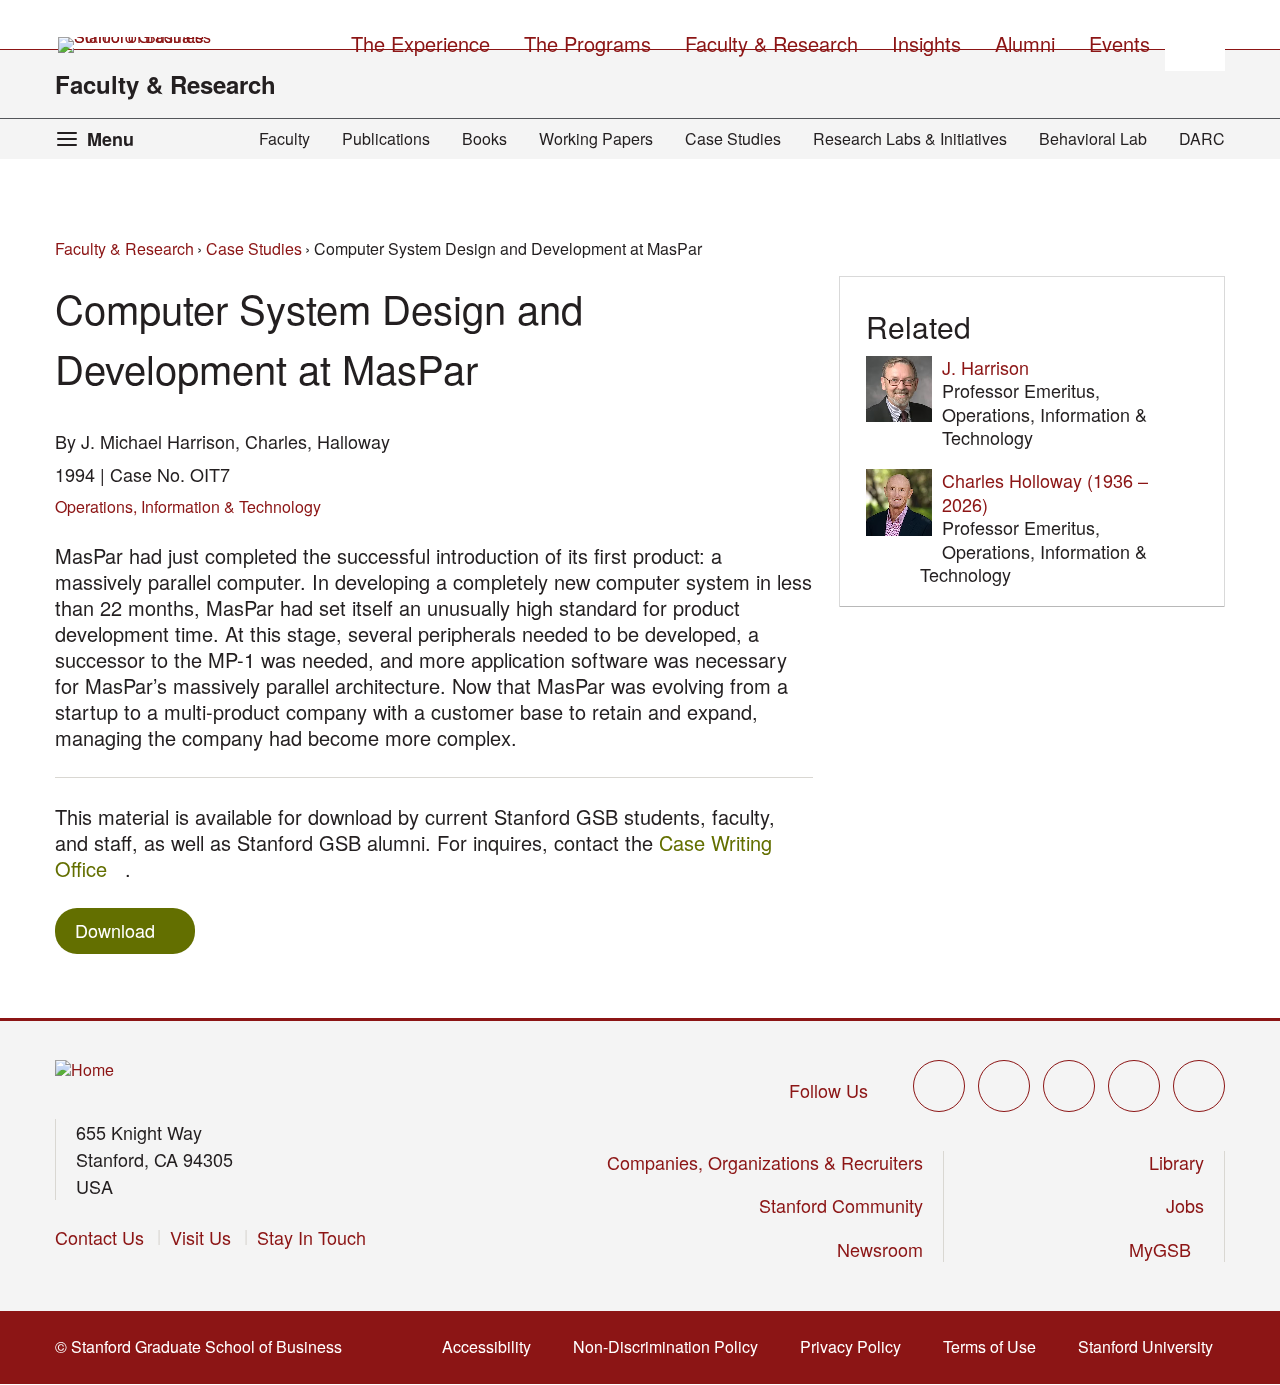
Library (1176, 1162)
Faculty (284, 138)
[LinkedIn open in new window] (1199, 1086)
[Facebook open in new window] (1004, 1086)
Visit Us (200, 1237)
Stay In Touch (311, 1237)
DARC (1202, 138)
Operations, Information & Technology (188, 506)
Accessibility (492, 1346)
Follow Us (828, 1090)
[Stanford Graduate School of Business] (136, 45)
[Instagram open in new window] (1069, 1086)
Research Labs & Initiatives (910, 138)
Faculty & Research (165, 84)
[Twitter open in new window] (939, 1086)
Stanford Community (841, 1205)
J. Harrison (985, 367)
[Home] (84, 1070)
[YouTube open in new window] (1134, 1086)
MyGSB (1166, 1249)
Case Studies (733, 138)
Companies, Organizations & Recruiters (765, 1162)
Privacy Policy (856, 1346)
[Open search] (1195, 41)
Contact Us (99, 1237)
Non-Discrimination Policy (671, 1346)
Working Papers (596, 138)
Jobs (1185, 1205)
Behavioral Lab (1093, 138)
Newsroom (880, 1249)
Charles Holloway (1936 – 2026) (1045, 491)
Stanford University (1151, 1346)
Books (484, 138)
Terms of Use (995, 1346)
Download (115, 930)
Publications (386, 138)
